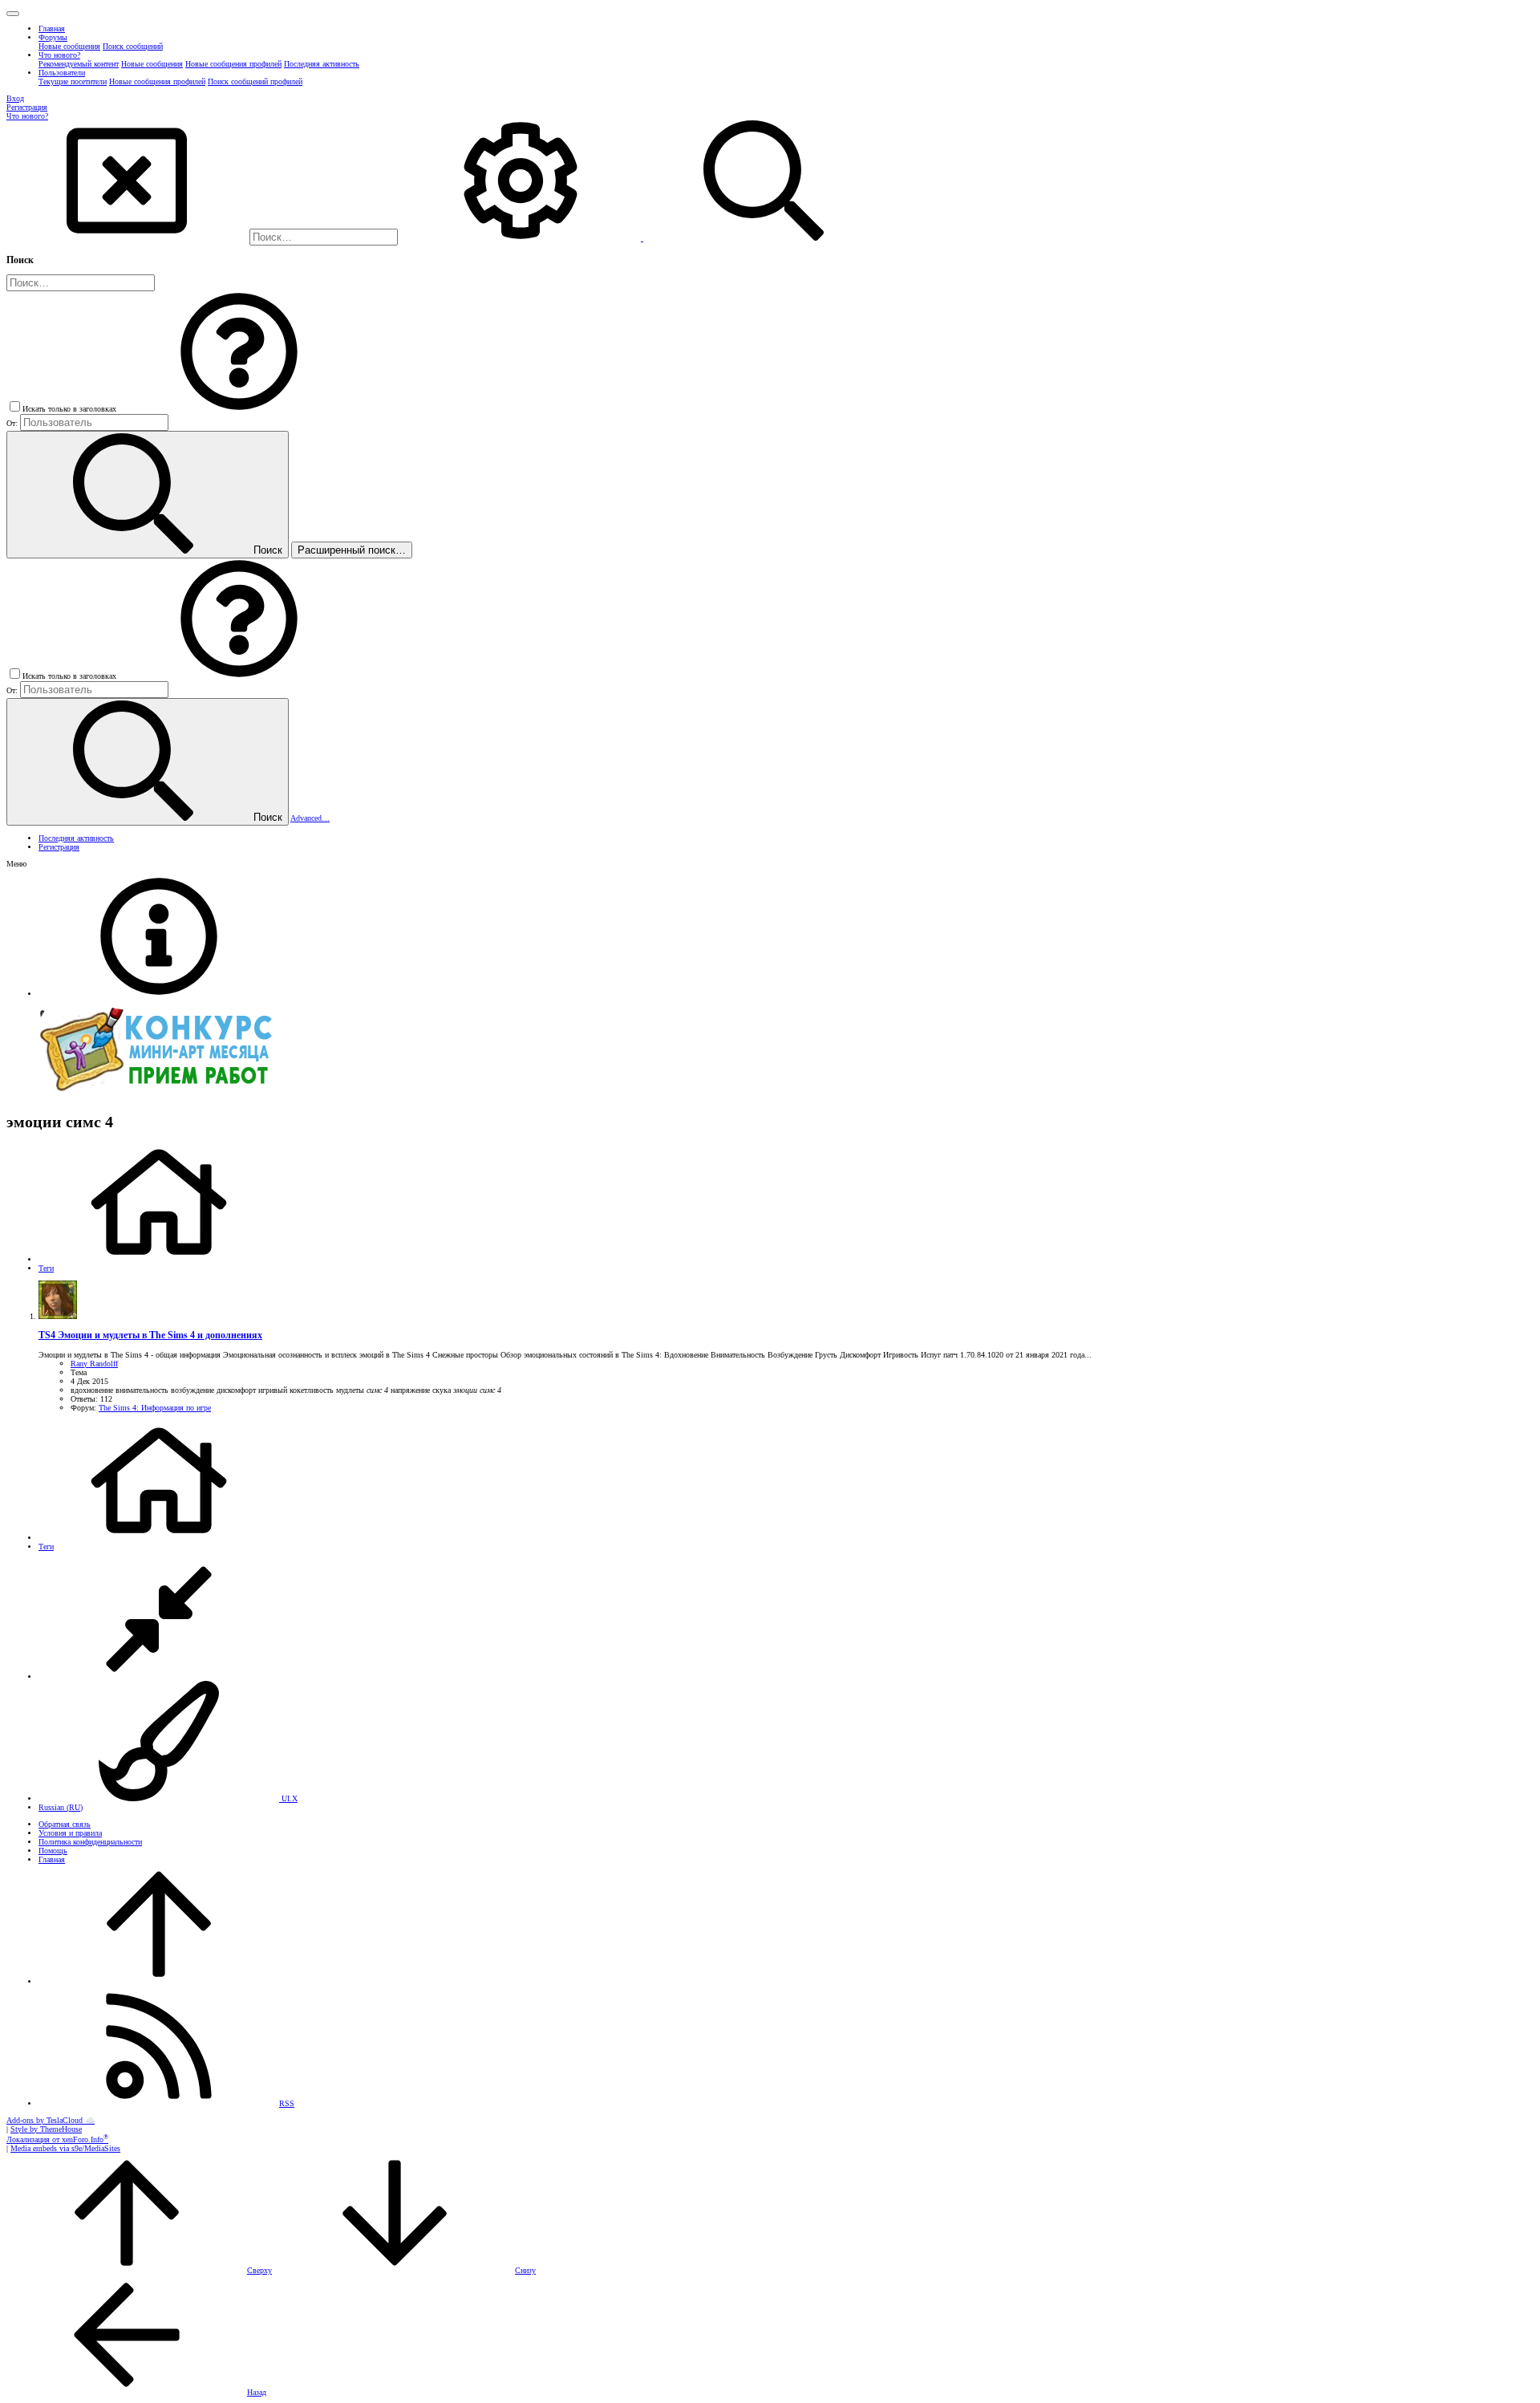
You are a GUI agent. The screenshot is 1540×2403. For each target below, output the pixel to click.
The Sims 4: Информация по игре (155, 1408)
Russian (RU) (61, 1807)
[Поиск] (522, 238)
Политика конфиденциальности (90, 1842)
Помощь (53, 1851)
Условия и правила (70, 1833)
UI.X (288, 1798)
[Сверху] (159, 1981)
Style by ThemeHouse (46, 2129)
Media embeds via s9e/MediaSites (65, 2148)
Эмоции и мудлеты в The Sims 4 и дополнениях (150, 1335)
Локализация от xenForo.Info (57, 2139)
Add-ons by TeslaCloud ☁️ (51, 2120)
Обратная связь (65, 1824)
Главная (52, 1859)
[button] (13, 14)
